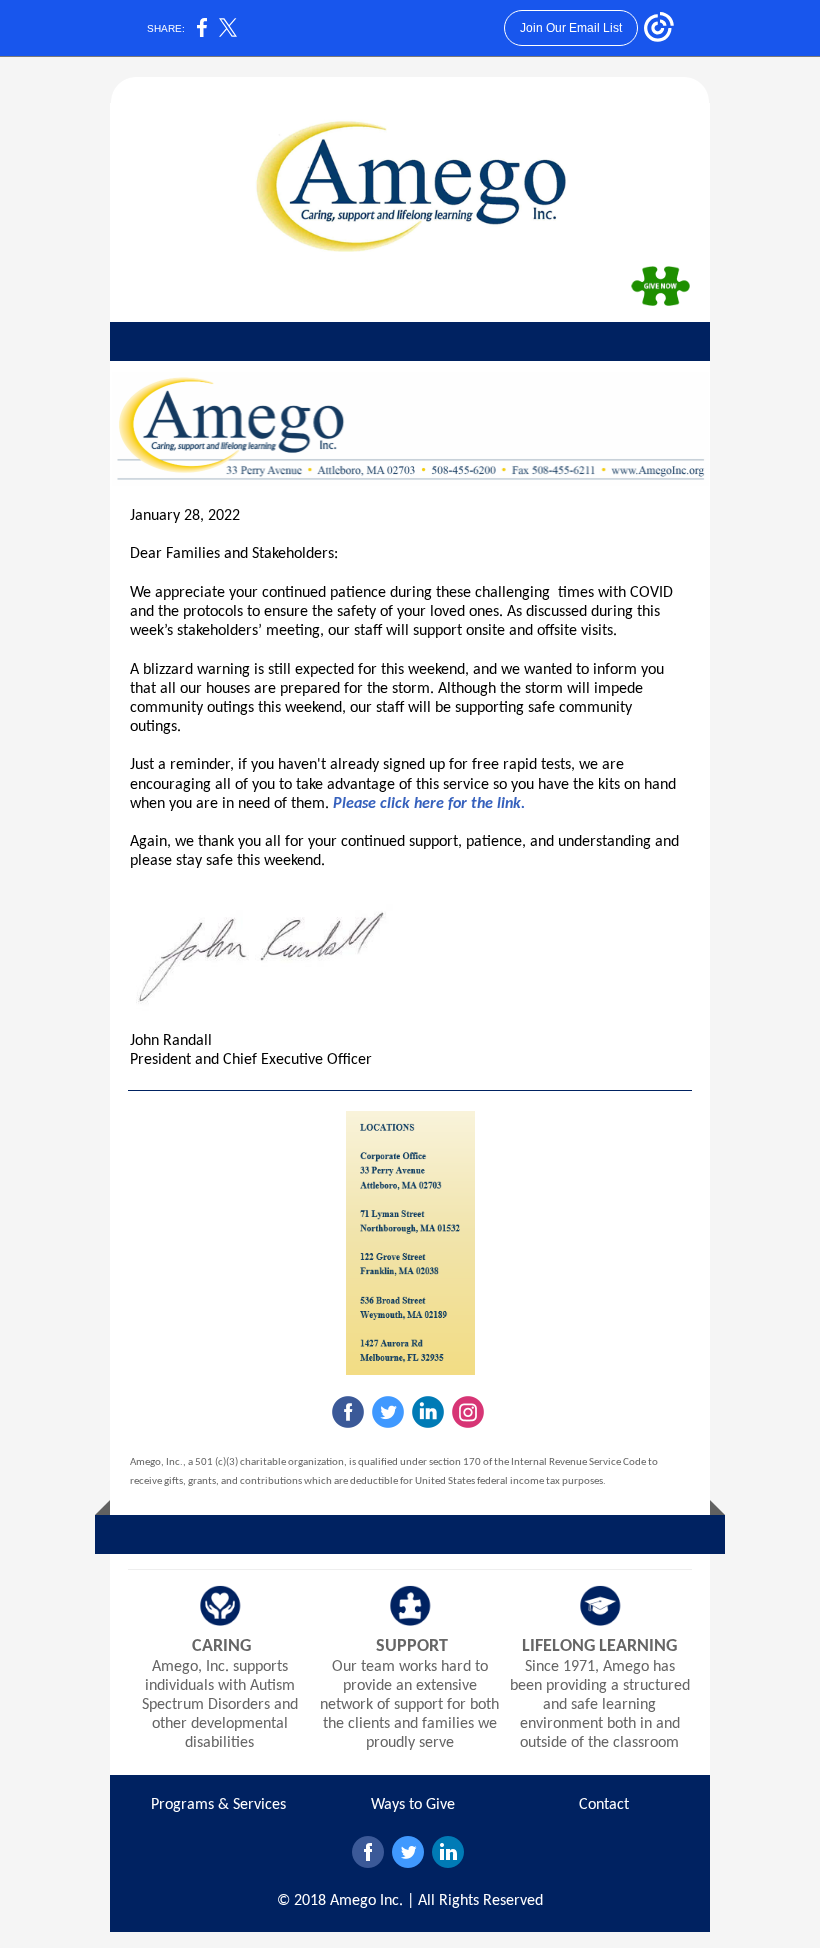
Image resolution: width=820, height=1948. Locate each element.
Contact (604, 1805)
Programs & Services (218, 1805)
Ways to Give (413, 1805)
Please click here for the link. (429, 804)
